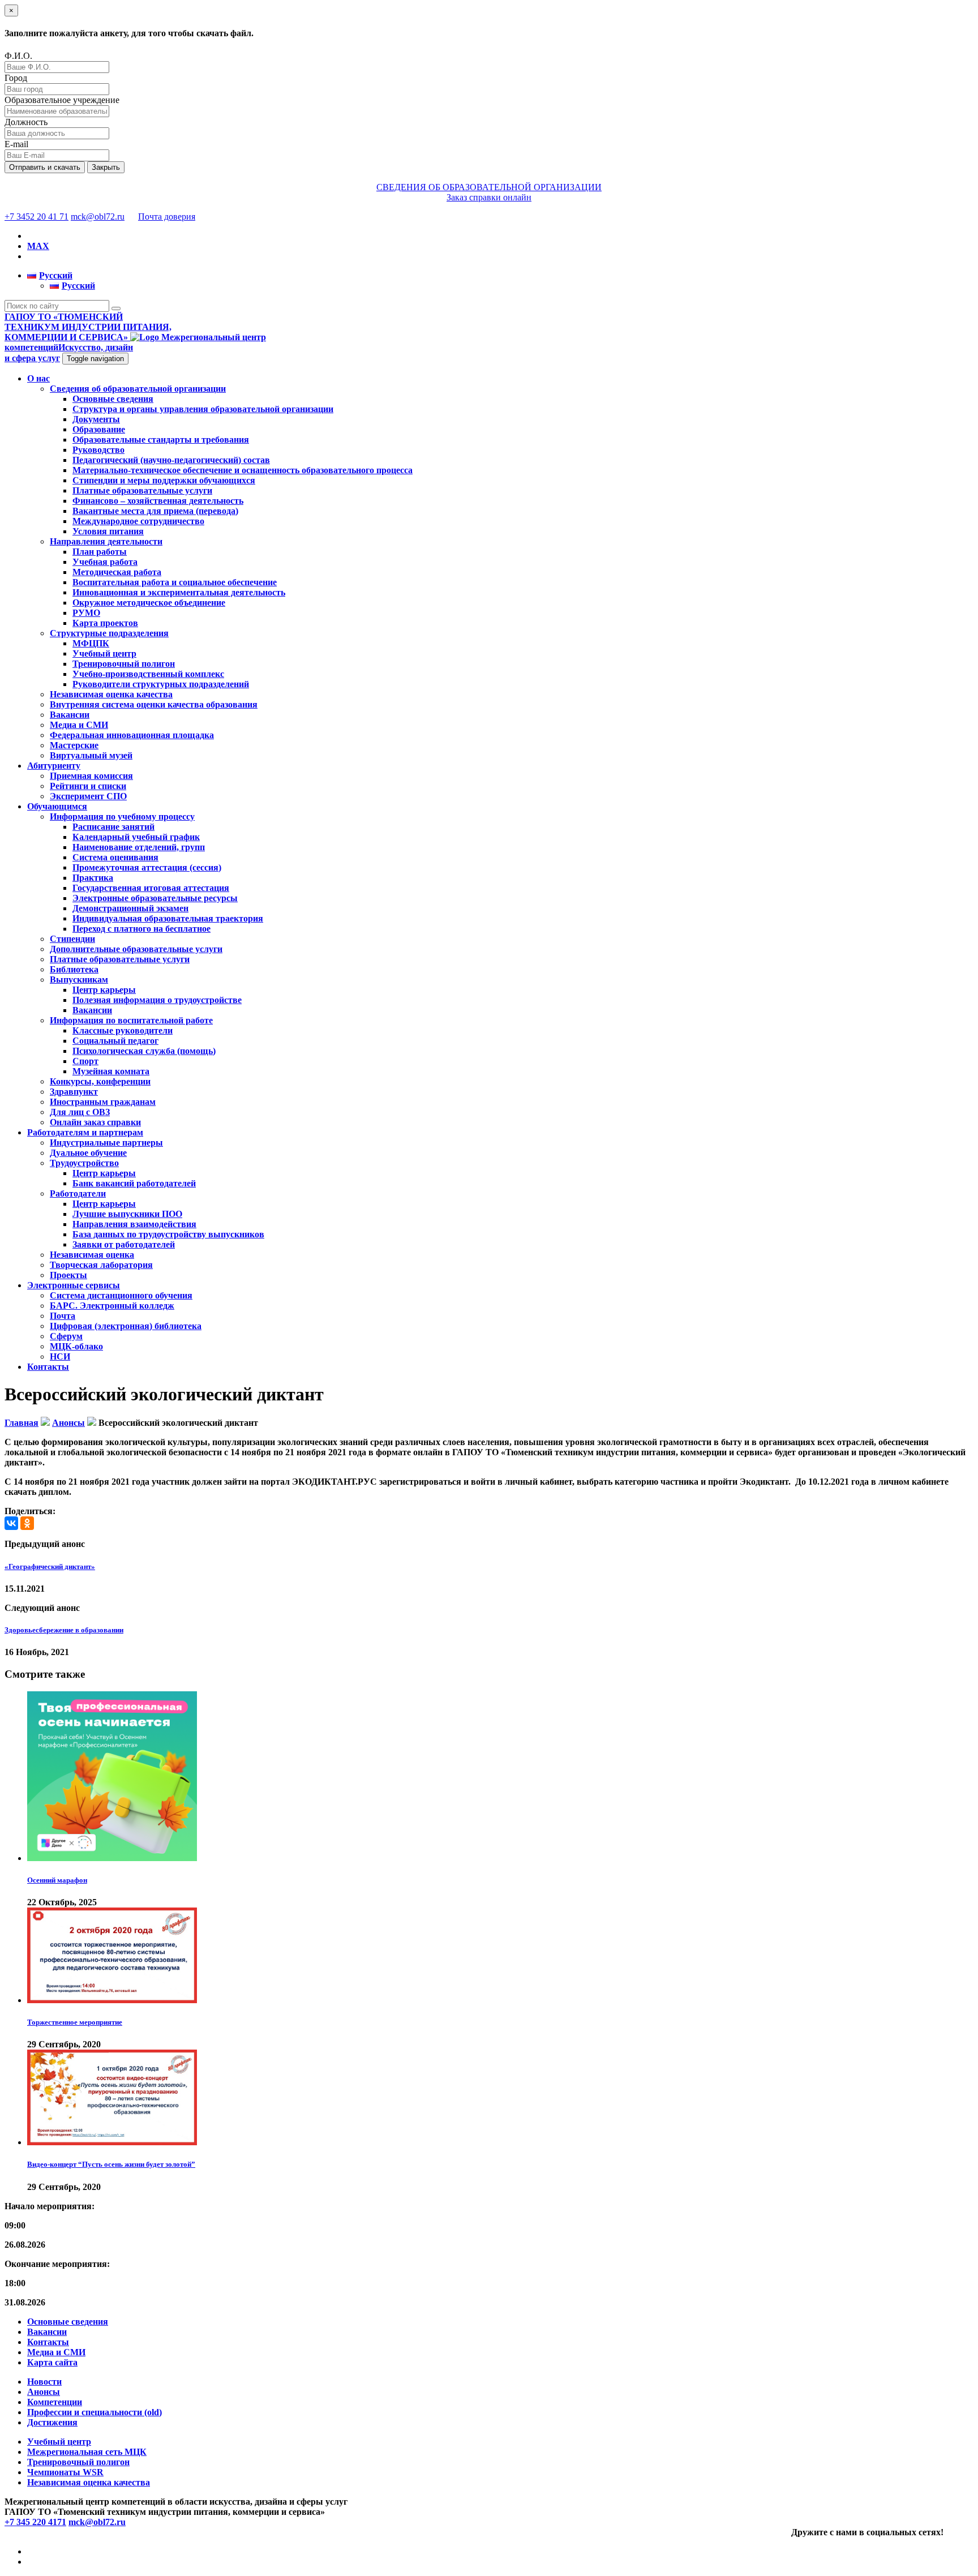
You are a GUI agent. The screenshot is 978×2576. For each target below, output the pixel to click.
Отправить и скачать (45, 167)
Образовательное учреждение (62, 100)
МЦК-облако (76, 1346)
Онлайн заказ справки (95, 1122)
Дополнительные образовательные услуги (136, 949)
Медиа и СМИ (79, 725)
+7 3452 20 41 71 (37, 217)
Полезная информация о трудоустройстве (157, 1000)
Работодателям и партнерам (85, 1132)
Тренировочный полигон (124, 664)
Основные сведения (113, 399)
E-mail (16, 144)
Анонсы (44, 2392)
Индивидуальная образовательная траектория (168, 918)
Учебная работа (105, 562)
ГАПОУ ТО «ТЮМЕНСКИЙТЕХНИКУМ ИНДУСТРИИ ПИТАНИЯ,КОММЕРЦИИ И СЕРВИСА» (88, 327)
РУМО (86, 613)
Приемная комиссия (91, 776)
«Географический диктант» (50, 1566)
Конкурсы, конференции (100, 1081)
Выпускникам (79, 980)
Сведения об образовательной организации (138, 389)
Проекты (68, 1275)
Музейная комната (111, 1071)
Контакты (48, 1367)
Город (16, 78)
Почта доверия (167, 217)
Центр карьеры (104, 990)
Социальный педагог (115, 1041)
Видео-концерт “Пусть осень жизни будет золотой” (111, 2164)
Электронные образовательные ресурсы (155, 898)
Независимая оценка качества (111, 694)
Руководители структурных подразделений (161, 684)
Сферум (66, 1336)
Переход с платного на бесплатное (141, 929)
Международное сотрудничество (138, 521)
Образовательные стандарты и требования (161, 440)
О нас (38, 378)
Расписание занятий (113, 827)
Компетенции (55, 2402)
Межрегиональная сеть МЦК (87, 2452)
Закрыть (106, 167)
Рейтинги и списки (88, 786)
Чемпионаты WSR (65, 2472)
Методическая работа (117, 572)
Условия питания (108, 531)
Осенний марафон (57, 1880)
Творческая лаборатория (101, 1265)
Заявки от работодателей (124, 1244)
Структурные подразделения (109, 633)
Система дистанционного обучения (121, 1295)
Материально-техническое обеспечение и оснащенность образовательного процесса (243, 470)
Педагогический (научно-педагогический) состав (171, 460)
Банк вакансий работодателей (134, 1183)
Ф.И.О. (18, 56)
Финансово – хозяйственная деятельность (158, 501)
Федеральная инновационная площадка (132, 735)
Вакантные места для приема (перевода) (155, 511)
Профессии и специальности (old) (95, 2412)
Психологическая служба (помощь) (144, 1051)
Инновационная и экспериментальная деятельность (179, 592)
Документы (96, 419)
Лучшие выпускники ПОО (127, 1214)
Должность (26, 122)
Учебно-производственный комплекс (148, 674)
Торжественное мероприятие (75, 2022)
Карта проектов (105, 623)
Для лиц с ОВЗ (80, 1112)
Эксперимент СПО (88, 796)
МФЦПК (91, 643)
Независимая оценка (92, 1255)
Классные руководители (123, 1030)
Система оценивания (115, 857)
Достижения (52, 2422)
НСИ (60, 1356)
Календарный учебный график (136, 837)
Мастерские (74, 745)
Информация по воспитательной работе (131, 1020)
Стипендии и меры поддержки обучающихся (164, 480)
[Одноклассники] (27, 1523)
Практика (93, 878)
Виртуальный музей (91, 755)
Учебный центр (104, 653)
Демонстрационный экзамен (130, 908)
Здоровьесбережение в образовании (64, 1630)
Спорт (85, 1061)
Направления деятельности (106, 541)
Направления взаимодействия (134, 1224)
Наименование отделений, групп (139, 847)
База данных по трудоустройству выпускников (168, 1234)
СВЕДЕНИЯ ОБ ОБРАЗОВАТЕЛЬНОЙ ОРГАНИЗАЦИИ (489, 187)
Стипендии (72, 939)
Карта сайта (52, 2362)
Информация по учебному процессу (122, 816)
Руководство (98, 450)
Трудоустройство (84, 1163)
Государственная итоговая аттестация (151, 888)
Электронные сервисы (74, 1285)
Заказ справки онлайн (489, 197)
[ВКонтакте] (11, 1523)
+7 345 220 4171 (35, 2522)
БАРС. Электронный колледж (112, 1306)
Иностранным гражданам (103, 1102)
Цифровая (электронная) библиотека (126, 1326)
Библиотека (74, 969)
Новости (44, 2382)
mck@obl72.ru (98, 217)
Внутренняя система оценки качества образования (154, 704)
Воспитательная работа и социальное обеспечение (175, 582)
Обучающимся (57, 806)
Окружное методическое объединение (149, 603)
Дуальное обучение (88, 1153)
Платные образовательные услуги (142, 490)
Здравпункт (74, 1092)
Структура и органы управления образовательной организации (203, 409)
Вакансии (70, 715)
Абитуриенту (54, 766)
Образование (99, 429)
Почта (63, 1316)
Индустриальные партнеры (106, 1143)
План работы (100, 552)
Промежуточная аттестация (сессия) (147, 867)
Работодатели (78, 1193)
